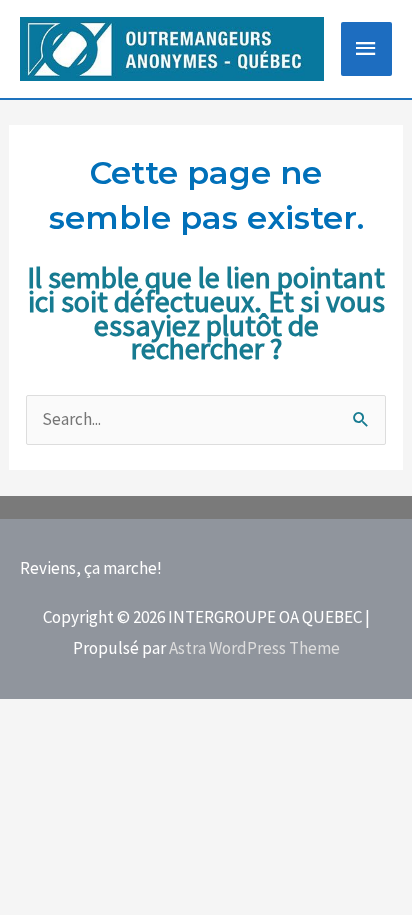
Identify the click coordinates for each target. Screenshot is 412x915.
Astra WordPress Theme (254, 648)
